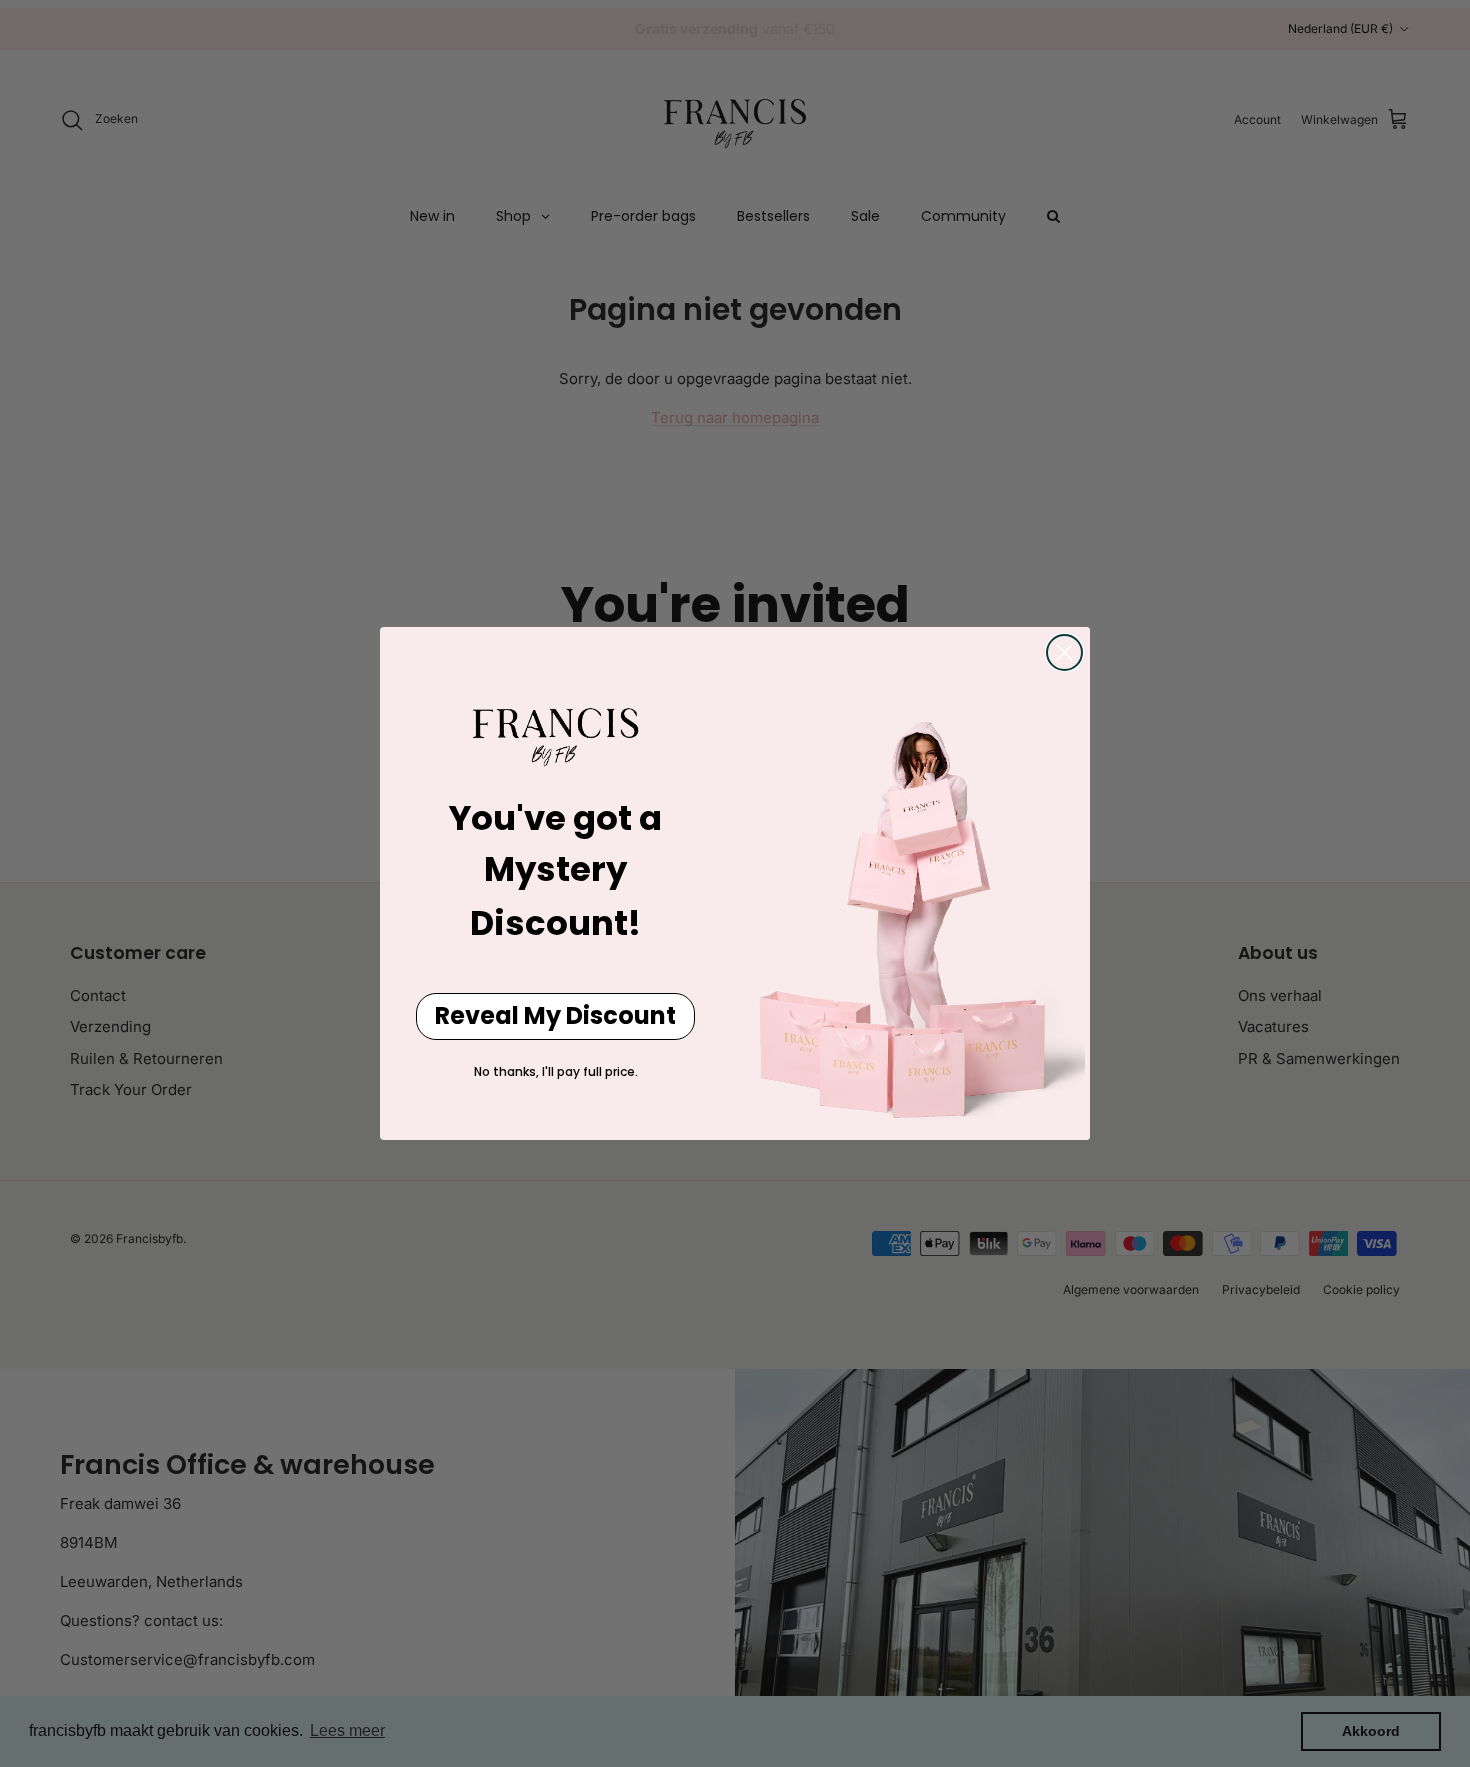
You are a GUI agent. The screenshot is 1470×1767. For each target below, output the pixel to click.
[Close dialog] (1064, 652)
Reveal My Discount (555, 1015)
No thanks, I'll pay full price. (556, 1071)
